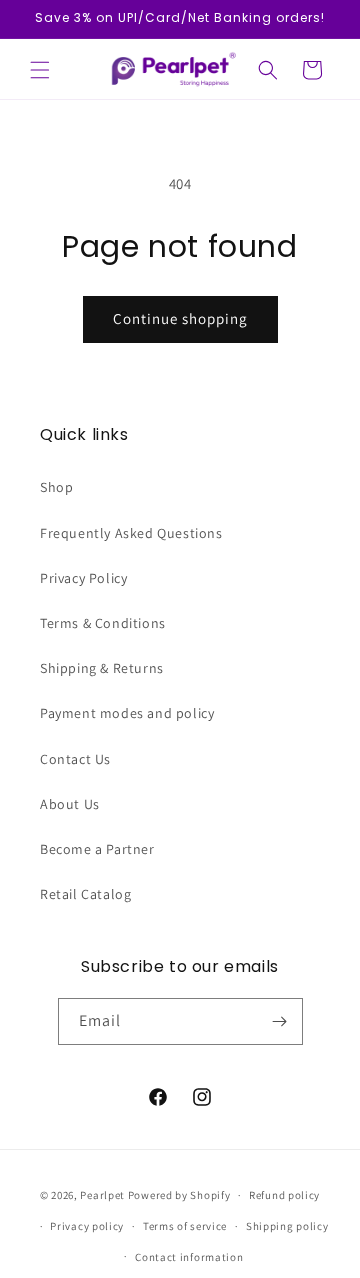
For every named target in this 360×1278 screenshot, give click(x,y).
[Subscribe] (280, 1021)
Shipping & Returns (102, 668)
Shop (56, 487)
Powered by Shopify (179, 1195)
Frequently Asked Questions (131, 533)
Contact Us (75, 759)
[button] (40, 70)
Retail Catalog (85, 894)
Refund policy (284, 1195)
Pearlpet (102, 1195)
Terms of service (185, 1226)
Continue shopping (180, 318)
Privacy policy (87, 1226)
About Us (70, 804)
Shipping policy (287, 1226)
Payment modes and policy (127, 713)
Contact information (189, 1257)
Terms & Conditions (103, 623)
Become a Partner (97, 849)
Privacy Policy (83, 578)
